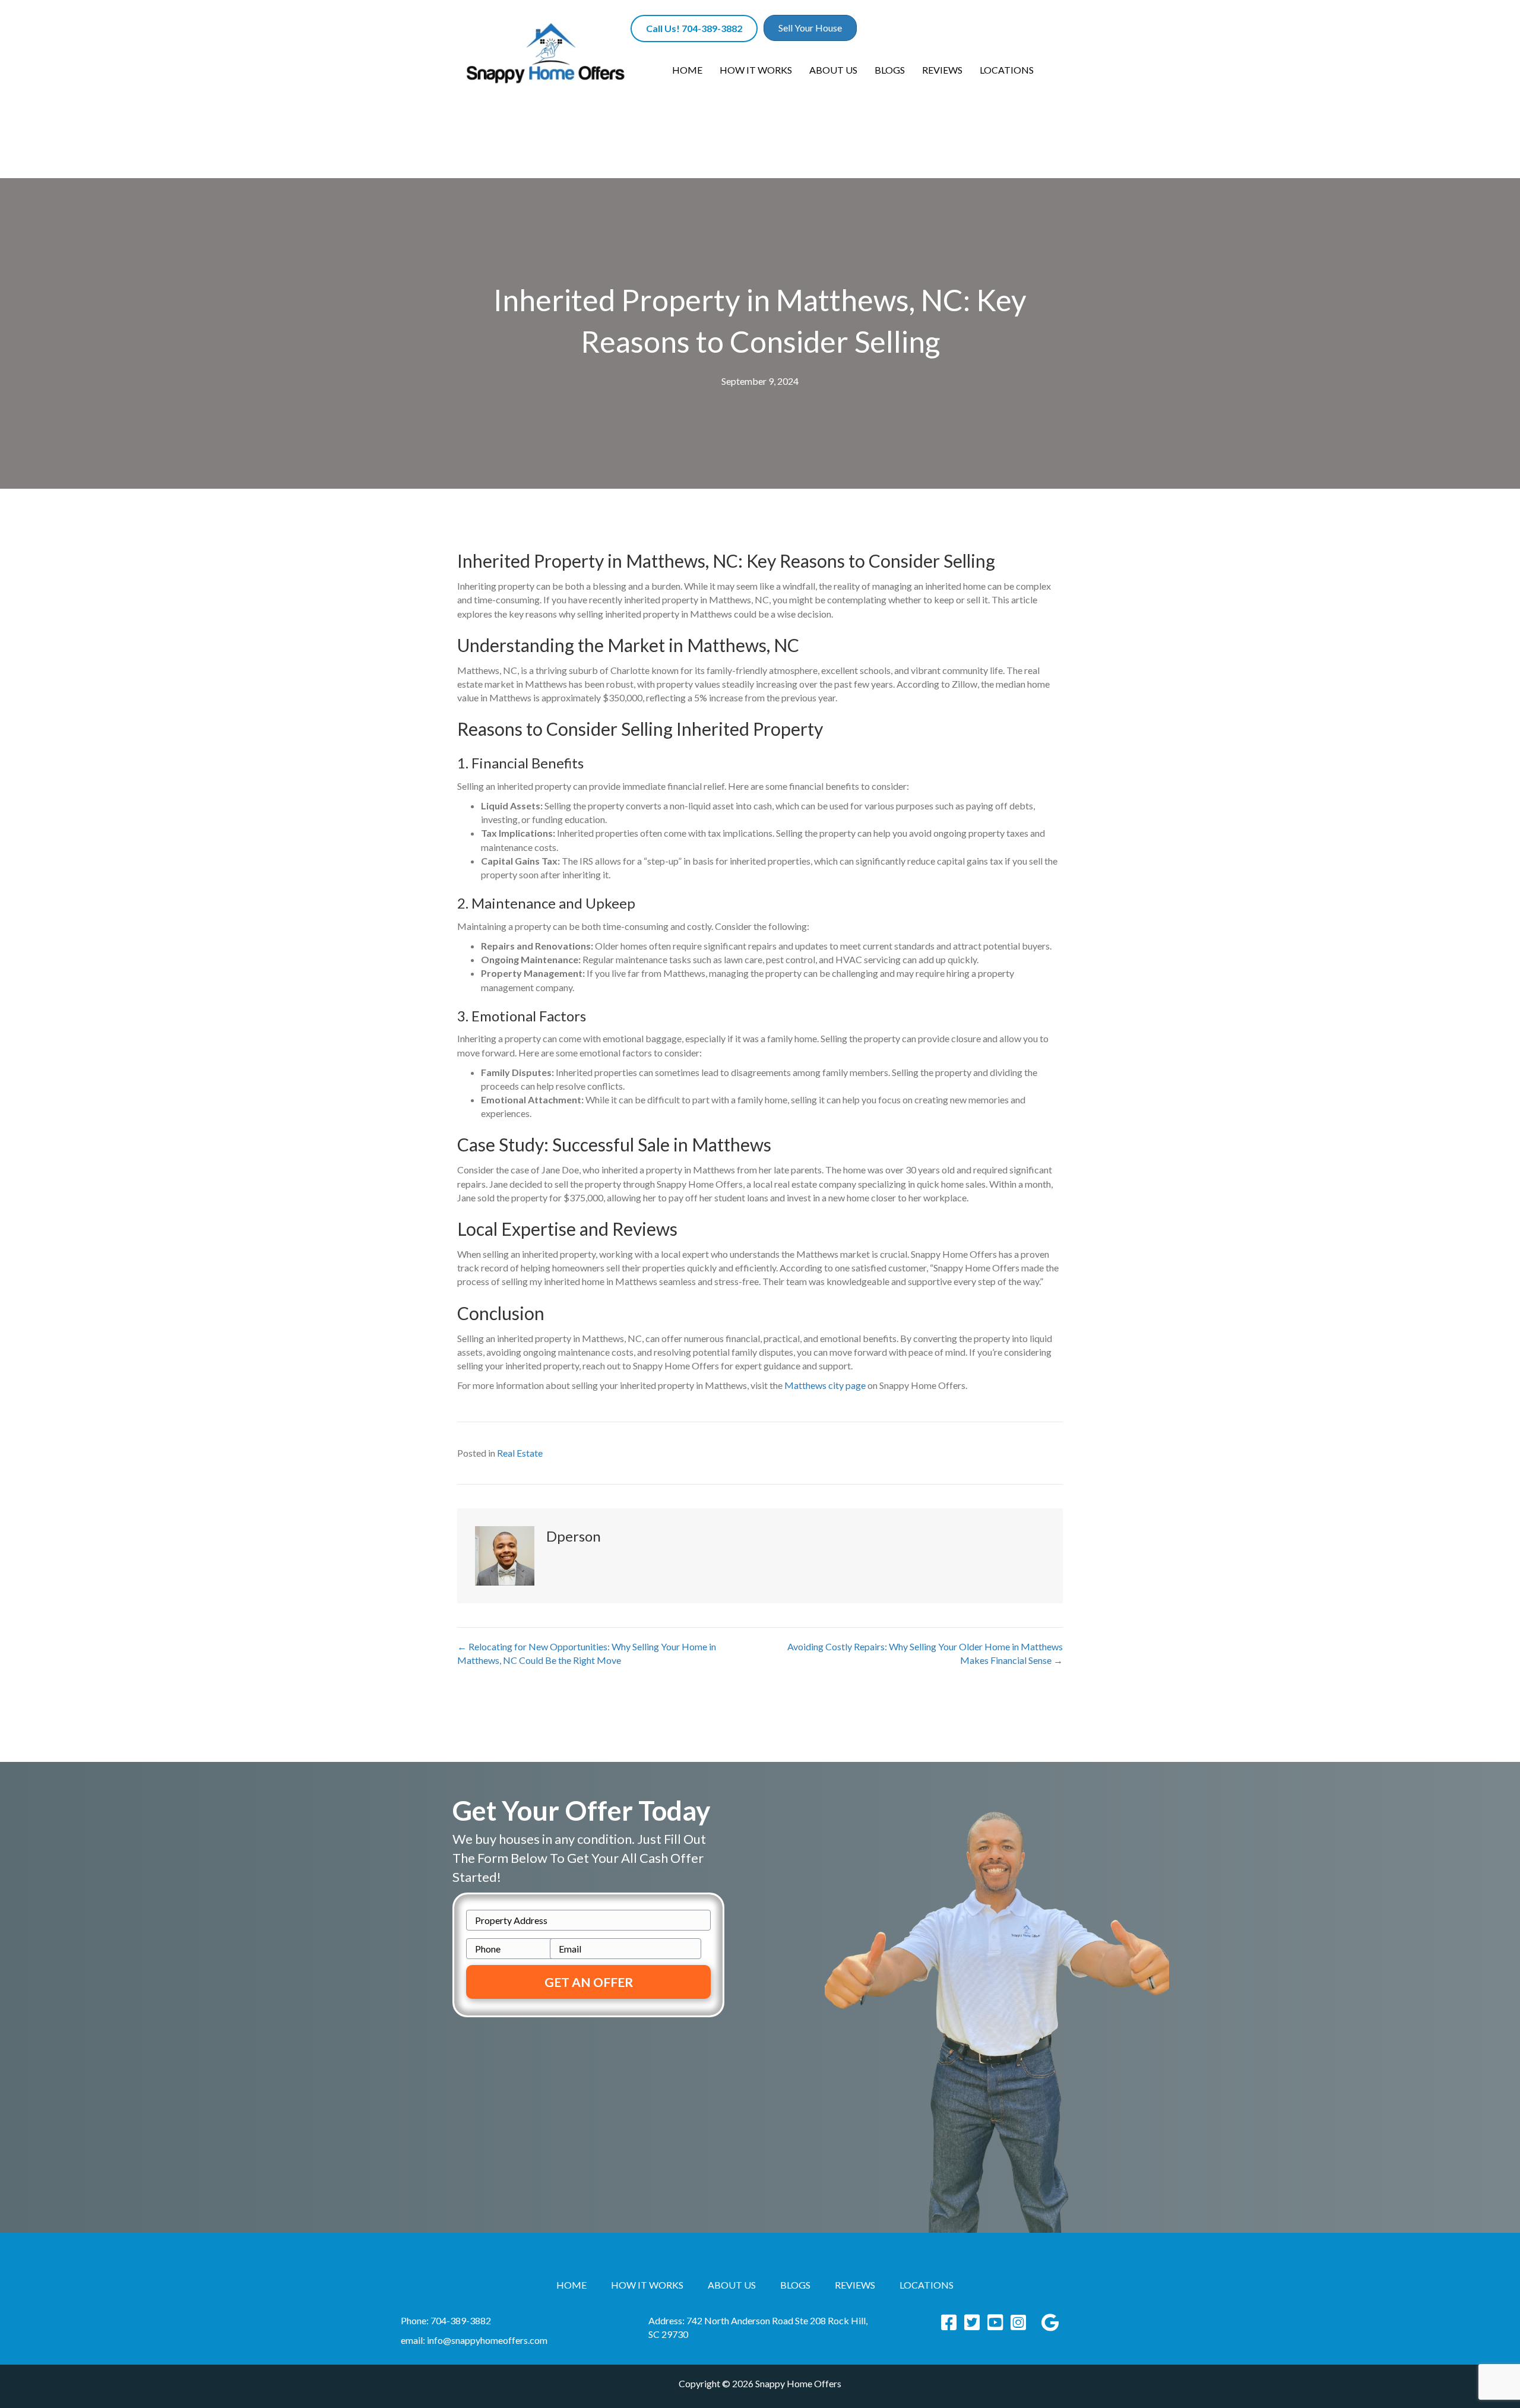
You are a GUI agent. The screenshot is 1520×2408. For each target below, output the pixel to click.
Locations (1007, 70)
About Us (833, 70)
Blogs (890, 70)
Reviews (942, 70)
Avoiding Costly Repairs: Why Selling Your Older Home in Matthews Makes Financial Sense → (925, 1653)
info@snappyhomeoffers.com (487, 2340)
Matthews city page (825, 1385)
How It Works (756, 70)
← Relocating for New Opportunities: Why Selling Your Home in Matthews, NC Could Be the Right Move (587, 1653)
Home (687, 70)
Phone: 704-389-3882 (446, 2320)
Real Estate (520, 1453)
